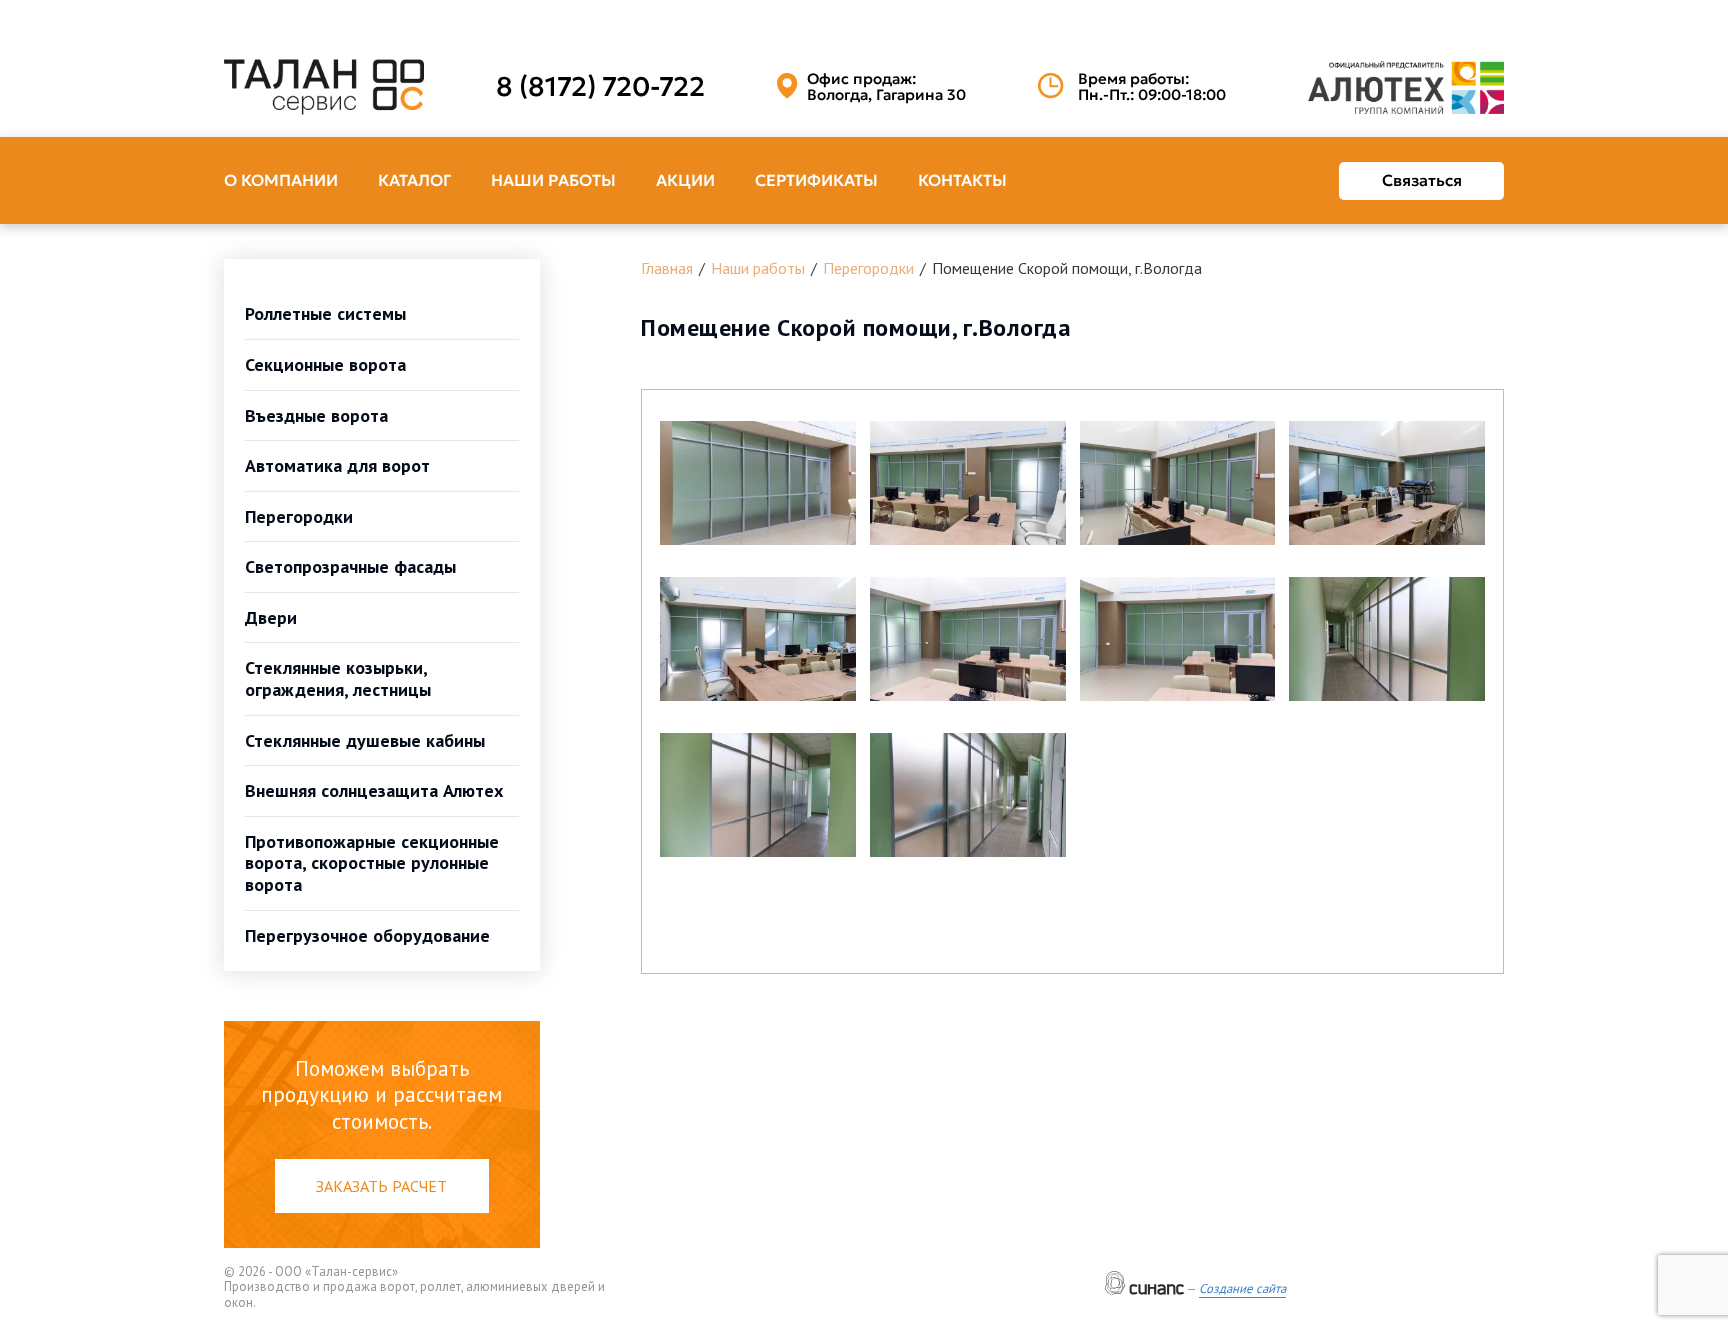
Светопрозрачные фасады (350, 566)
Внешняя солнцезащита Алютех (374, 790)
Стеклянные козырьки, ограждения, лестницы (338, 678)
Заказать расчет (381, 1186)
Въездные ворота (316, 415)
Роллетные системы (325, 313)
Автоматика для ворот (337, 465)
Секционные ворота (325, 364)
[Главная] (324, 87)
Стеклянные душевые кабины (365, 740)
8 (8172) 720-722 (600, 87)
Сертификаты (816, 180)
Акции (685, 180)
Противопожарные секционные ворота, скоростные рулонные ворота (372, 863)
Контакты (962, 180)
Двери (271, 617)
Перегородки (299, 516)
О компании (281, 180)
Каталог (414, 180)
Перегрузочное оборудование (367, 935)
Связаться (1422, 180)
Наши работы (553, 180)
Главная (667, 268)
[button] (758, 483)
